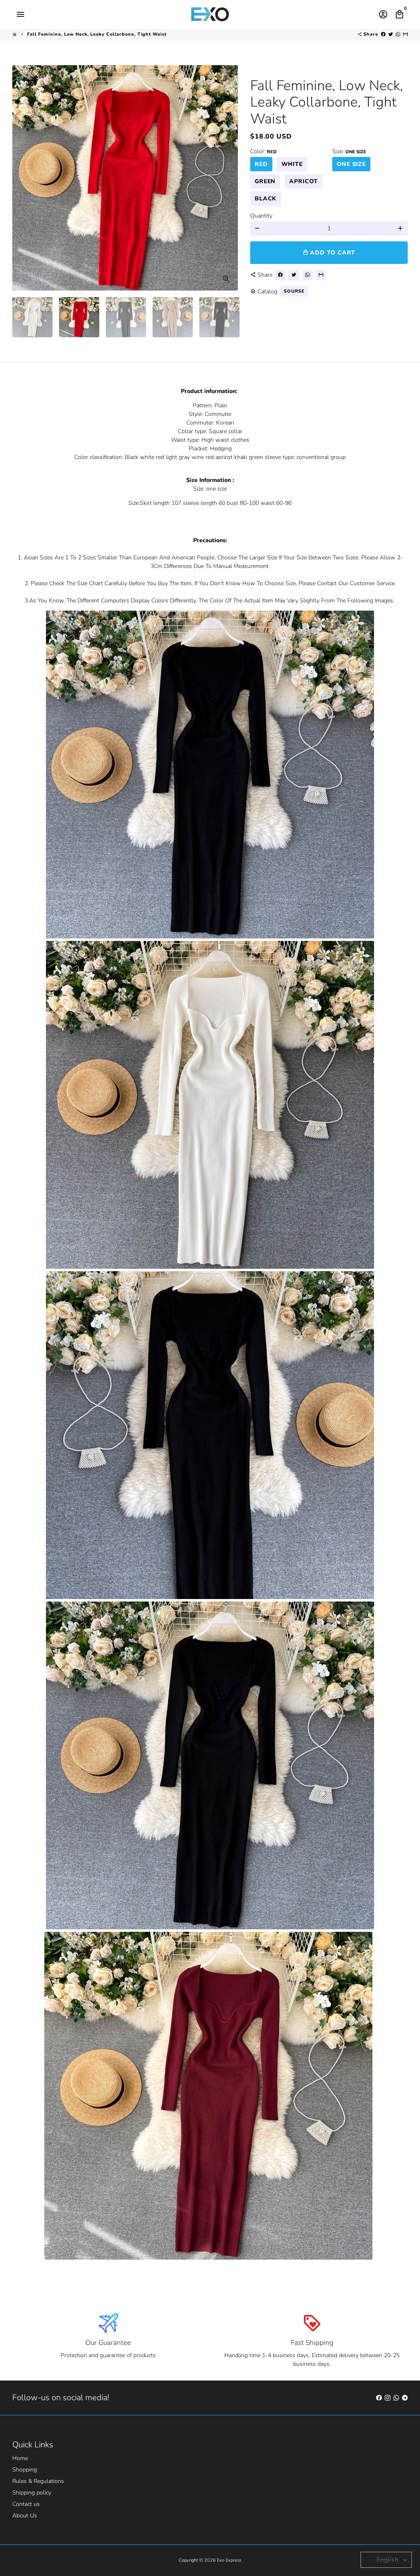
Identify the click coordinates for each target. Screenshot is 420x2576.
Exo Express (229, 2560)
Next (227, 178)
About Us (25, 2516)
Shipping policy (32, 2493)
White (292, 164)
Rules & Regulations (38, 2481)
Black (266, 199)
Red (261, 164)
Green (265, 181)
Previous (23, 178)
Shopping (25, 2470)
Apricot (303, 181)
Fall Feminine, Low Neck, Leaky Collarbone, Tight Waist (97, 34)
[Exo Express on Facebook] (379, 2398)
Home (20, 2458)
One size (351, 164)
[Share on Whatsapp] (398, 34)
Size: (349, 151)
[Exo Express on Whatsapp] (396, 2398)
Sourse (294, 291)
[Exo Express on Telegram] (405, 2398)
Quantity (261, 216)
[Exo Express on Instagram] (388, 2398)
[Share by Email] (405, 34)
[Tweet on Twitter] (391, 34)
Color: (264, 151)
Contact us (26, 2504)
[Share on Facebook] (383, 34)
